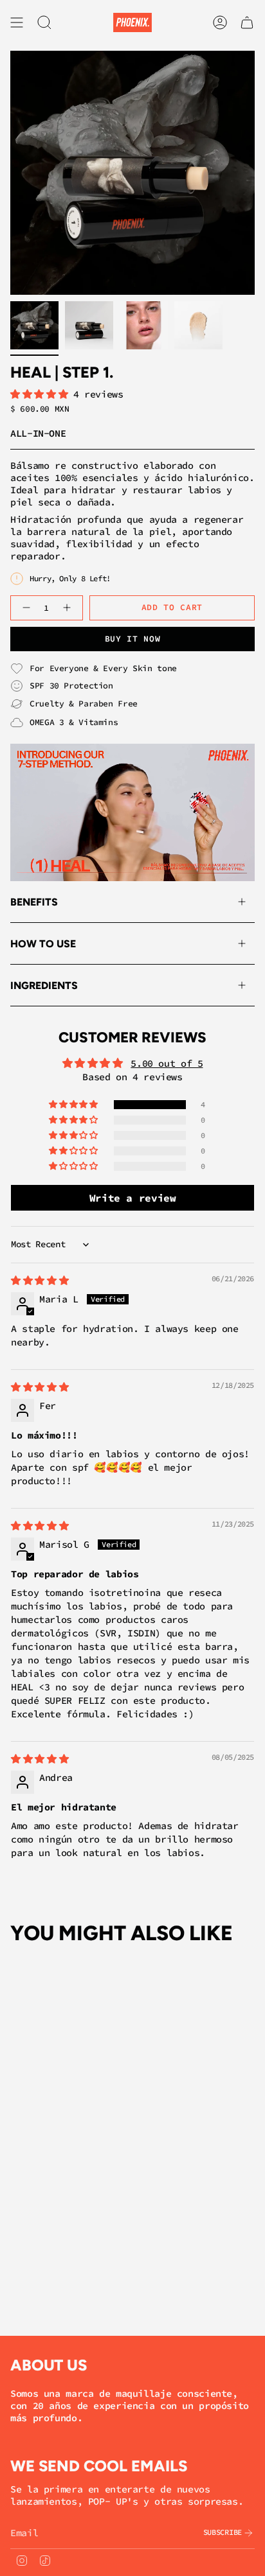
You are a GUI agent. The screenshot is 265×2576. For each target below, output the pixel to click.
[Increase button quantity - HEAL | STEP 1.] (69, 608)
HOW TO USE (43, 944)
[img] (40, 1280)
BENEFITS (34, 902)
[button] (42, 394)
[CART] (247, 22)
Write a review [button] (133, 1198)
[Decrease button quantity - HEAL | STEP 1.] (25, 608)
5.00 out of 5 (167, 1063)
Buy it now (133, 639)
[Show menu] (17, 22)
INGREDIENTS (44, 986)
